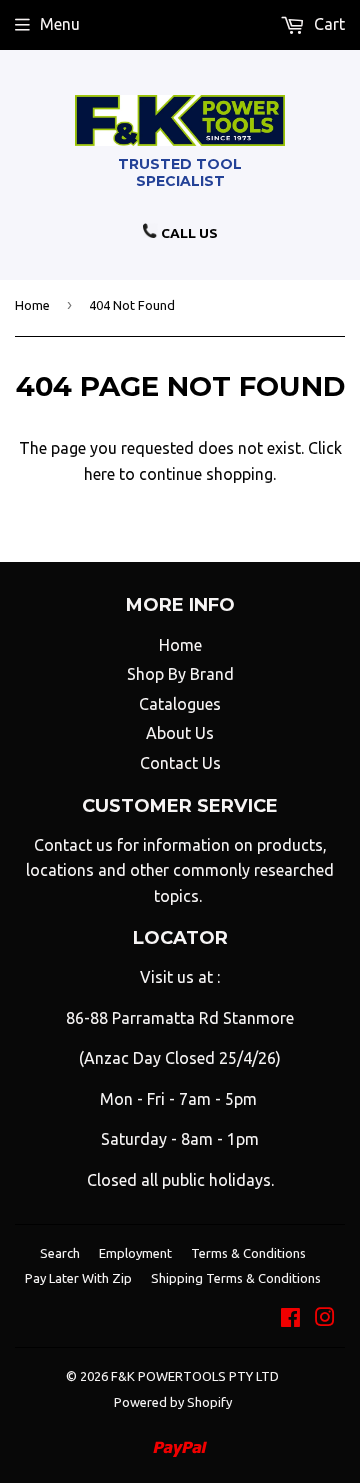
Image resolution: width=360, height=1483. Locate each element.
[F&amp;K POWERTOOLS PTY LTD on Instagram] (325, 1319)
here (99, 474)
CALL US (188, 233)
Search (60, 1253)
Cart (327, 24)
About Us (180, 733)
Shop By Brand (180, 674)
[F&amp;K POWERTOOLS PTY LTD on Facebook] (290, 1319)
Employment (135, 1253)
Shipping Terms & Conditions (236, 1278)
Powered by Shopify (173, 1402)
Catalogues (180, 704)
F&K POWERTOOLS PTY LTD (195, 1376)
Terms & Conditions (248, 1253)
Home (32, 305)
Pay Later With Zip (78, 1278)
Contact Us (180, 763)
